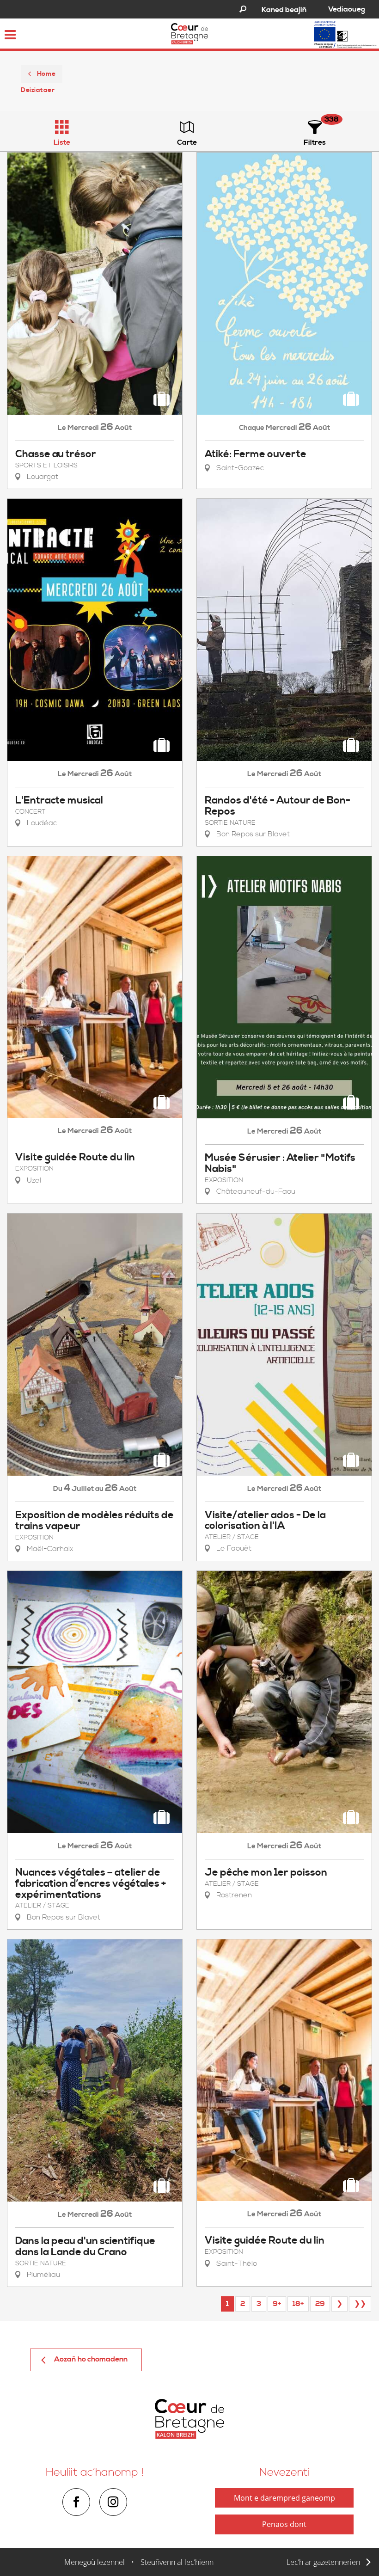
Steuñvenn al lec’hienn (177, 2562)
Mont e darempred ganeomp (284, 2498)
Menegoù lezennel (95, 2562)
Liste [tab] (62, 142)
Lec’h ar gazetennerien (323, 2562)
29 (320, 2304)
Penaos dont (284, 2524)
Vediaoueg (347, 9)
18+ (298, 2304)
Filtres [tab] (315, 142)
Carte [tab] (187, 142)
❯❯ (360, 2304)
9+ (277, 2304)
